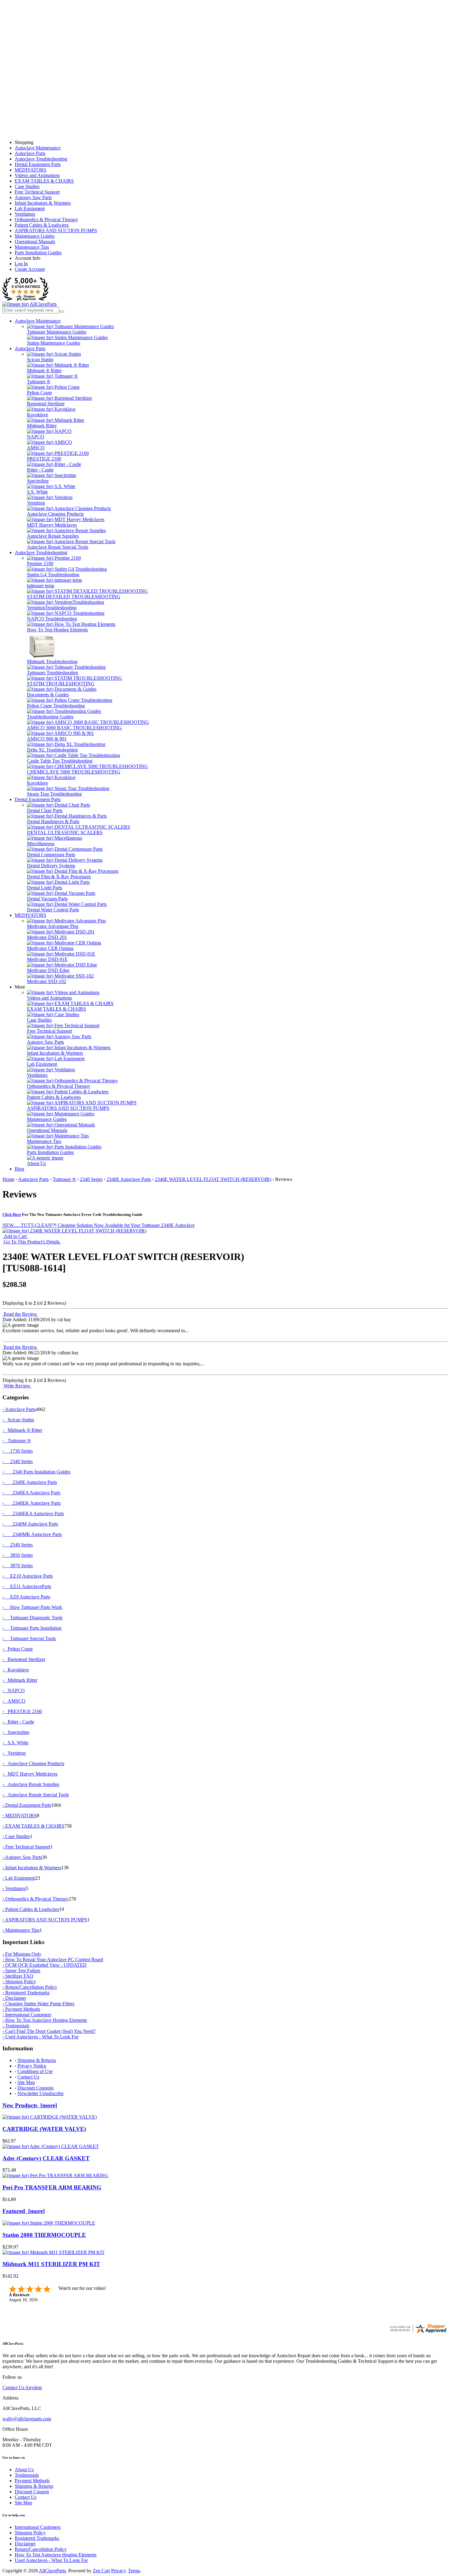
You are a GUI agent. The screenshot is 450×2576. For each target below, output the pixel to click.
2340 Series (91, 1179)
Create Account (30, 269)
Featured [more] (24, 2211)
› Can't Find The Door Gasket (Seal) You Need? (49, 2031)
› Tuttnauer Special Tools (29, 1638)
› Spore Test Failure (21, 1971)
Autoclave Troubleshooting (41, 159)
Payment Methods (32, 2481)
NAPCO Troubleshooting (52, 619)
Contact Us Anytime (22, 2387)
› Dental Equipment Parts (27, 1805)
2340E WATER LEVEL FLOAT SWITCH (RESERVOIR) (213, 1179)
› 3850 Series (18, 1555)
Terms (134, 2571)
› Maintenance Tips (21, 1930)
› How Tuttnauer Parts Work (32, 1607)
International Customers (38, 2527)
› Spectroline (16, 1732)
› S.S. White (15, 1743)
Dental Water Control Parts (53, 910)
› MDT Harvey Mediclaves (30, 1774)
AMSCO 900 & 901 (47, 739)
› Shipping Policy (19, 1982)
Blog (19, 1169)
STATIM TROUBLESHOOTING (61, 684)
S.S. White (37, 492)
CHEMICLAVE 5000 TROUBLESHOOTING (74, 772)
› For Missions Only (22, 1954)
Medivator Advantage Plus (53, 926)
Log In (21, 264)
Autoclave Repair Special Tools (58, 547)
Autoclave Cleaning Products (55, 514)
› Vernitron (14, 1753)
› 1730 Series (18, 1451)
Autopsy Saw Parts (33, 197)
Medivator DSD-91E (47, 959)
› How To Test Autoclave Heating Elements (45, 2020)
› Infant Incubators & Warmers (32, 1868)
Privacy (118, 2571)
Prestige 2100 (40, 564)
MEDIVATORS (30, 170)
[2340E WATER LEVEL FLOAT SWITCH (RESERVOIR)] (74, 1231)
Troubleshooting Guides (50, 717)
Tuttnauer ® (39, 382)
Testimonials (27, 2475)
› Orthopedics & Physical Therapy (36, 1899)
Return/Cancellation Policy (41, 2549)
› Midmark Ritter (20, 1680)
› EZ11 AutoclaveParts (27, 1586)
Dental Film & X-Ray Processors (59, 877)
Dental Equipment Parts (38, 164)
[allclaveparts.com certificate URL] (418, 2332)
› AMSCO (14, 1701)
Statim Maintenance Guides (54, 343)
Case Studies (27, 186)
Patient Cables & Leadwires (42, 225)
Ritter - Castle (40, 470)
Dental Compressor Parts (51, 855)
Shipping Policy (30, 2533)
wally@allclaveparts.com (27, 2419)
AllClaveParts (52, 2571)
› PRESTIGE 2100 (22, 1711)
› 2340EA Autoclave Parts (31, 1493)
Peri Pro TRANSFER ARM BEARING (52, 2187)
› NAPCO (14, 1691)
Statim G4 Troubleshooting (53, 575)
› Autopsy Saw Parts (22, 1857)
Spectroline (38, 481)
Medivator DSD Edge (48, 970)
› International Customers (27, 2015)
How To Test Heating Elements (57, 630)
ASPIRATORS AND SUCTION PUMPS (56, 231)
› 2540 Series (18, 1545)
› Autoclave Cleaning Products (33, 1763)
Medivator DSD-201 (47, 937)
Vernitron (36, 503)
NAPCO (36, 437)
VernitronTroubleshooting (52, 608)
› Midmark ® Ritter (22, 1430)
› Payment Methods (21, 2009)
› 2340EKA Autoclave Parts (33, 1513)
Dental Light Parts (45, 888)
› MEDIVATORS (20, 1816)
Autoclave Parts (30, 153)
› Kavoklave (16, 1670)
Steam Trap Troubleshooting (54, 794)
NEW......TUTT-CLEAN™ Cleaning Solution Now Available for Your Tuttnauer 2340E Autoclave (99, 1225)
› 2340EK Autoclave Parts (32, 1503)
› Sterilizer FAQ (18, 1976)
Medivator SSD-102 (47, 981)
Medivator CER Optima (50, 948)
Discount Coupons (36, 2088)
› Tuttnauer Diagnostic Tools (32, 1618)
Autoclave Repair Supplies (53, 536)
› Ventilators (14, 1888)
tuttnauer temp (41, 586)
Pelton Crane (39, 393)
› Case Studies (16, 1836)
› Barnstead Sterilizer (24, 1659)
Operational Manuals (35, 242)
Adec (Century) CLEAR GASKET (46, 2158)
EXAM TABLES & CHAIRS (44, 181)
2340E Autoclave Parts (129, 1179)
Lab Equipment (30, 208)
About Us (36, 1163)
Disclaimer (25, 2544)
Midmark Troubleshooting (52, 662)
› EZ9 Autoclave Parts (26, 1597)
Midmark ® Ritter (44, 371)
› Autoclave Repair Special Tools (36, 1795)
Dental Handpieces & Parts (53, 821)
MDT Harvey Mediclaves (52, 525)
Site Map (26, 2082)
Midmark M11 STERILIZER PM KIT (51, 2264)
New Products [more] (30, 2105)
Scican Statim (40, 359)
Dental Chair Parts (45, 810)
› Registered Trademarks (26, 1993)
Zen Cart (101, 2571)
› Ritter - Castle (18, 1722)
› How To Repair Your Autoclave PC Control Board (53, 1959)
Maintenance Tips (32, 247)
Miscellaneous (41, 844)
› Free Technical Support (26, 1847)
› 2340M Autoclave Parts (30, 1524)
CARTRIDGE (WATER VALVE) (44, 2129)
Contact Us (28, 2077)
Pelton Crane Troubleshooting (56, 706)
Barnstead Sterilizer (46, 404)
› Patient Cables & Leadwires (31, 1909)
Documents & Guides (48, 695)
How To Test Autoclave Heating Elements (56, 2555)
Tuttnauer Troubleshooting (52, 673)
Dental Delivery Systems (51, 866)
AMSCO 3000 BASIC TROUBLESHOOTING (74, 728)
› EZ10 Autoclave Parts (28, 1576)
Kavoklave (37, 415)
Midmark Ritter (42, 426)
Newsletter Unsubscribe (41, 2093)
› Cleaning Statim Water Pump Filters (38, 2004)
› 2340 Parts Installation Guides (36, 1472)
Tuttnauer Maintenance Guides (57, 332)
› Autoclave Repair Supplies (31, 1784)
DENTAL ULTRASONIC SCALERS (65, 832)
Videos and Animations (37, 175)
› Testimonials (16, 2026)
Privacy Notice (32, 2066)
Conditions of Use (35, 2071)
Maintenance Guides (35, 236)
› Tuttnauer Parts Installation (32, 1628)
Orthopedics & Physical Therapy (46, 219)
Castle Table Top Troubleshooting (60, 761)
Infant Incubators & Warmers (43, 203)
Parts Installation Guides (38, 253)
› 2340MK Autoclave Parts (32, 1534)
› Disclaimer (14, 1998)
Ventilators (25, 214)
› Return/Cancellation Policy (30, 1987)
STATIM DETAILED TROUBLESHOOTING (74, 597)
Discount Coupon (32, 2492)
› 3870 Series (18, 1566)
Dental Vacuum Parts (47, 899)
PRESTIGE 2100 (44, 459)
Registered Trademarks (37, 2538)
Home (8, 1179)
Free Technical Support (37, 192)
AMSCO (36, 448)
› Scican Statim (18, 1420)
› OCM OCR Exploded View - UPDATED (45, 1965)
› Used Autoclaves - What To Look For (40, 2037)
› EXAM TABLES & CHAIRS (33, 1826)
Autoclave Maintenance (38, 148)
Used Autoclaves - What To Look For (51, 2560)
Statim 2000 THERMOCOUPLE (44, 2235)
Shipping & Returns (37, 2060)
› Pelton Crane (18, 1649)
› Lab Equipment (19, 1878)
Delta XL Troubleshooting (52, 750)
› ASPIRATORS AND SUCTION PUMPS (45, 1920)
